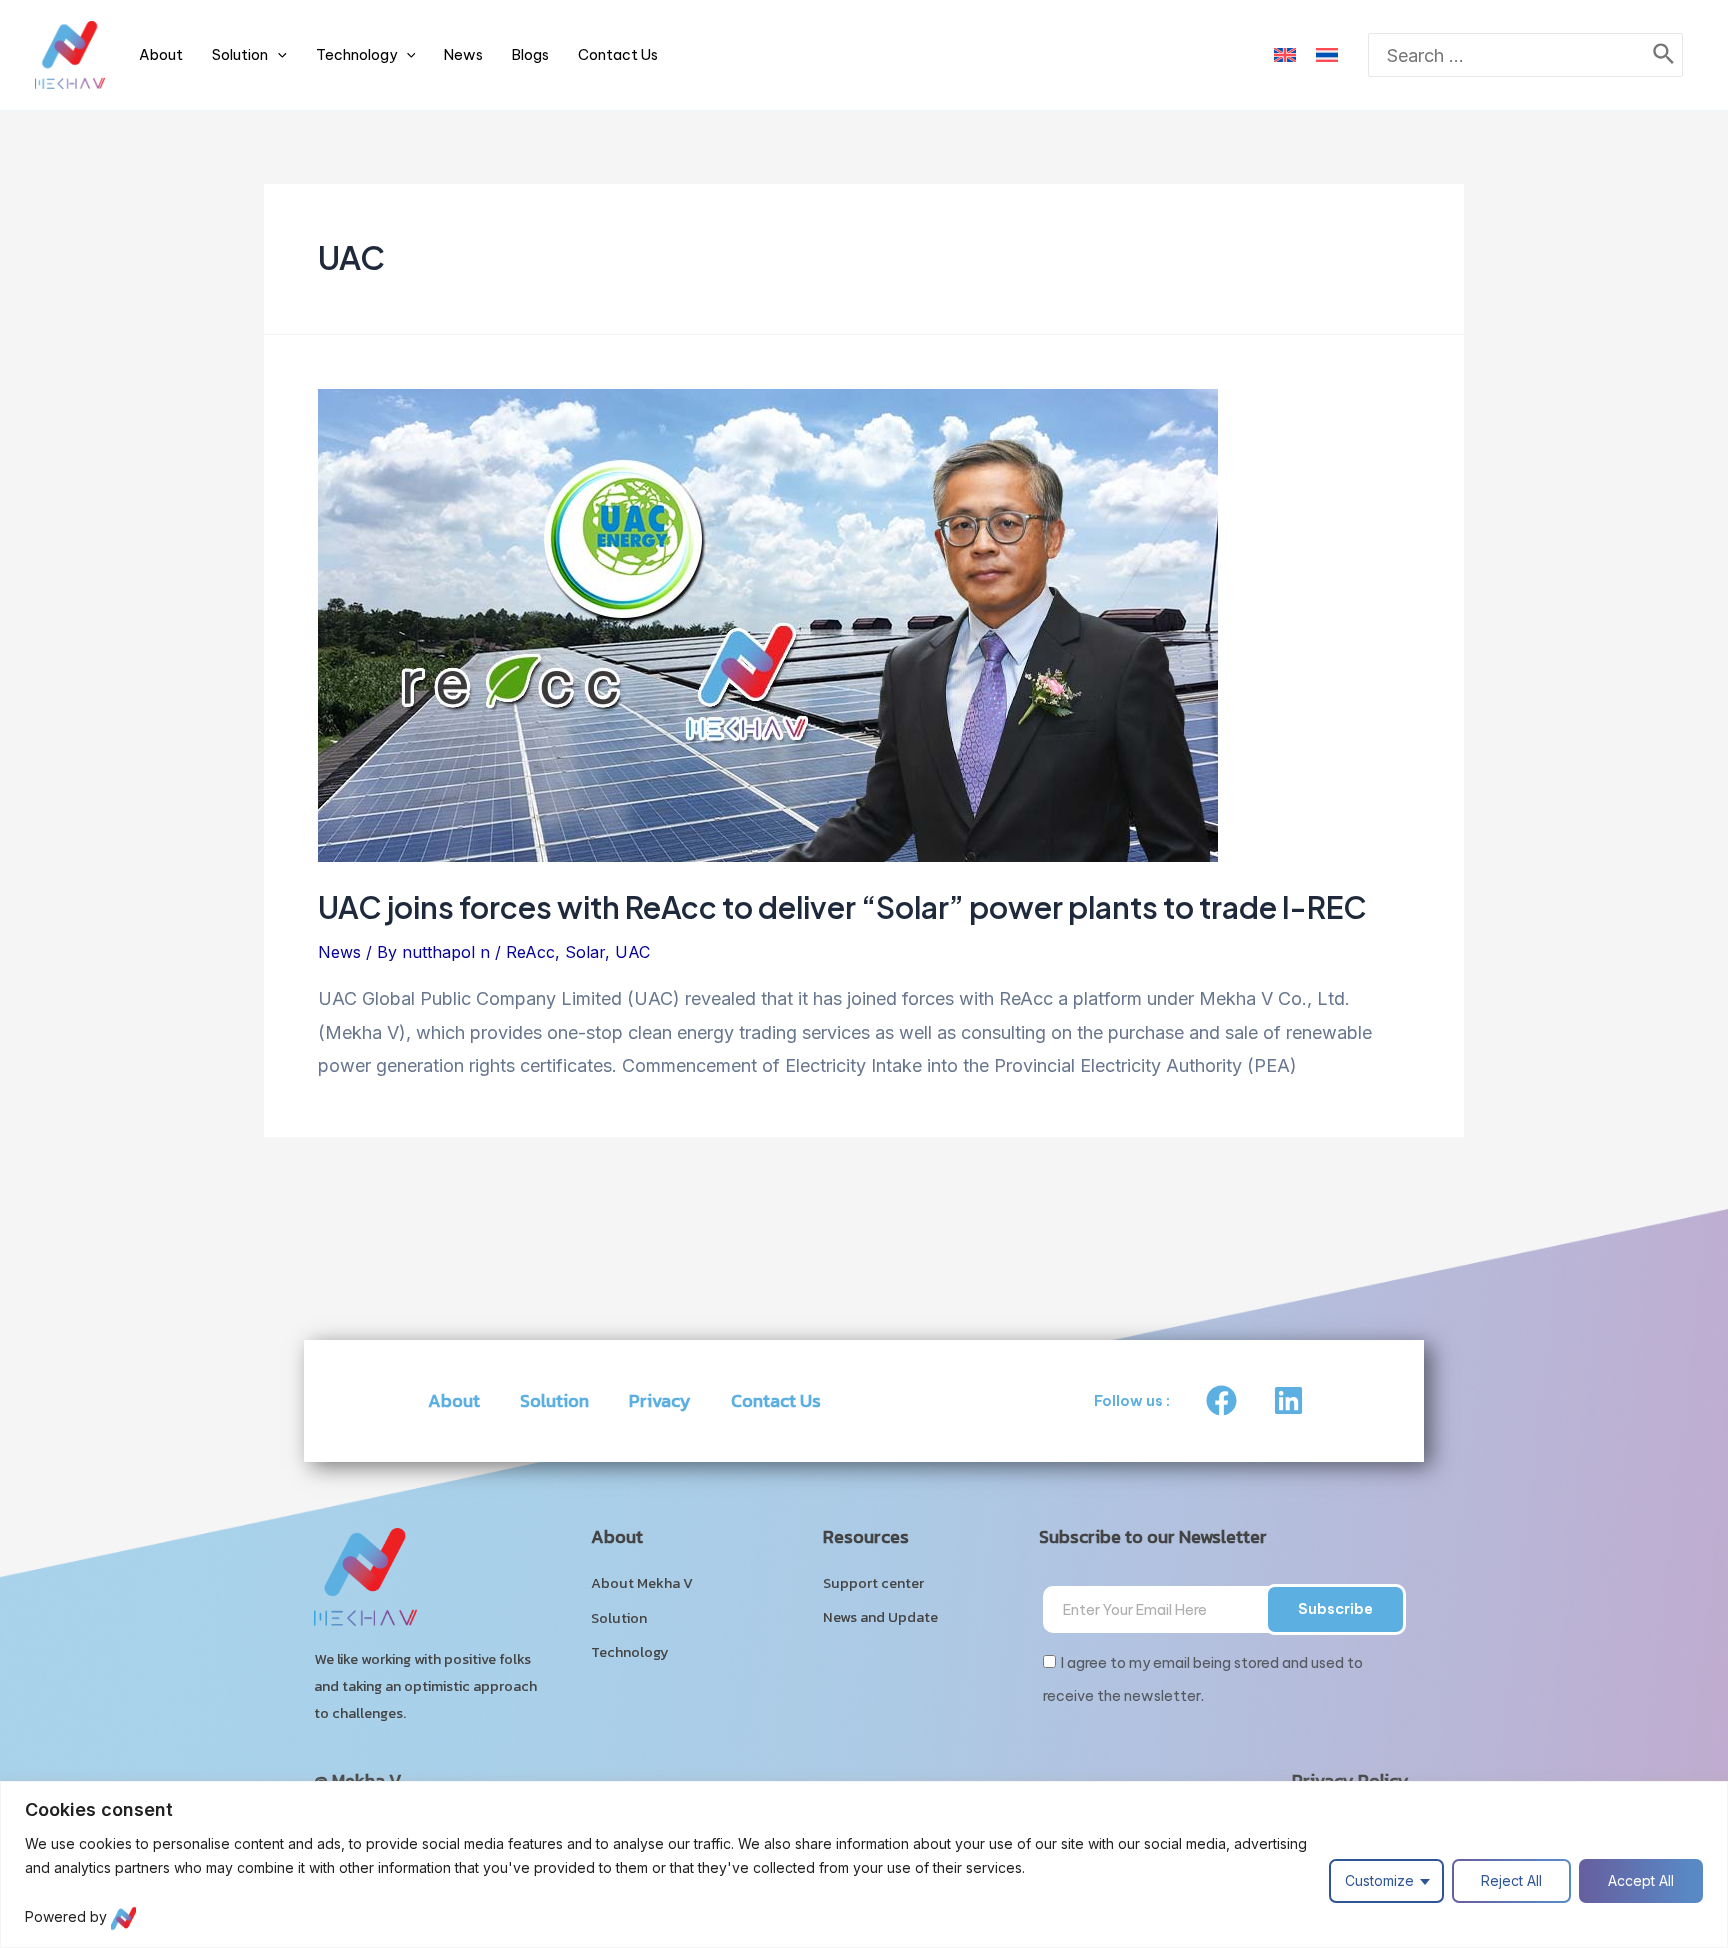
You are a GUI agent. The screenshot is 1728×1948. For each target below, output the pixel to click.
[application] (277, 55)
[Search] (1664, 55)
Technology (356, 55)
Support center (873, 1583)
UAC (632, 952)
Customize (1379, 1880)
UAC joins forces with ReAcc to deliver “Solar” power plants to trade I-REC (842, 907)
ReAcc (530, 952)
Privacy (660, 1400)
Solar (585, 952)
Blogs (530, 55)
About (161, 55)
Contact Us (618, 55)
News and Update (880, 1617)
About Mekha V (642, 1583)
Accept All (1641, 1880)
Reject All (1511, 1880)
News (463, 55)
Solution (240, 55)
